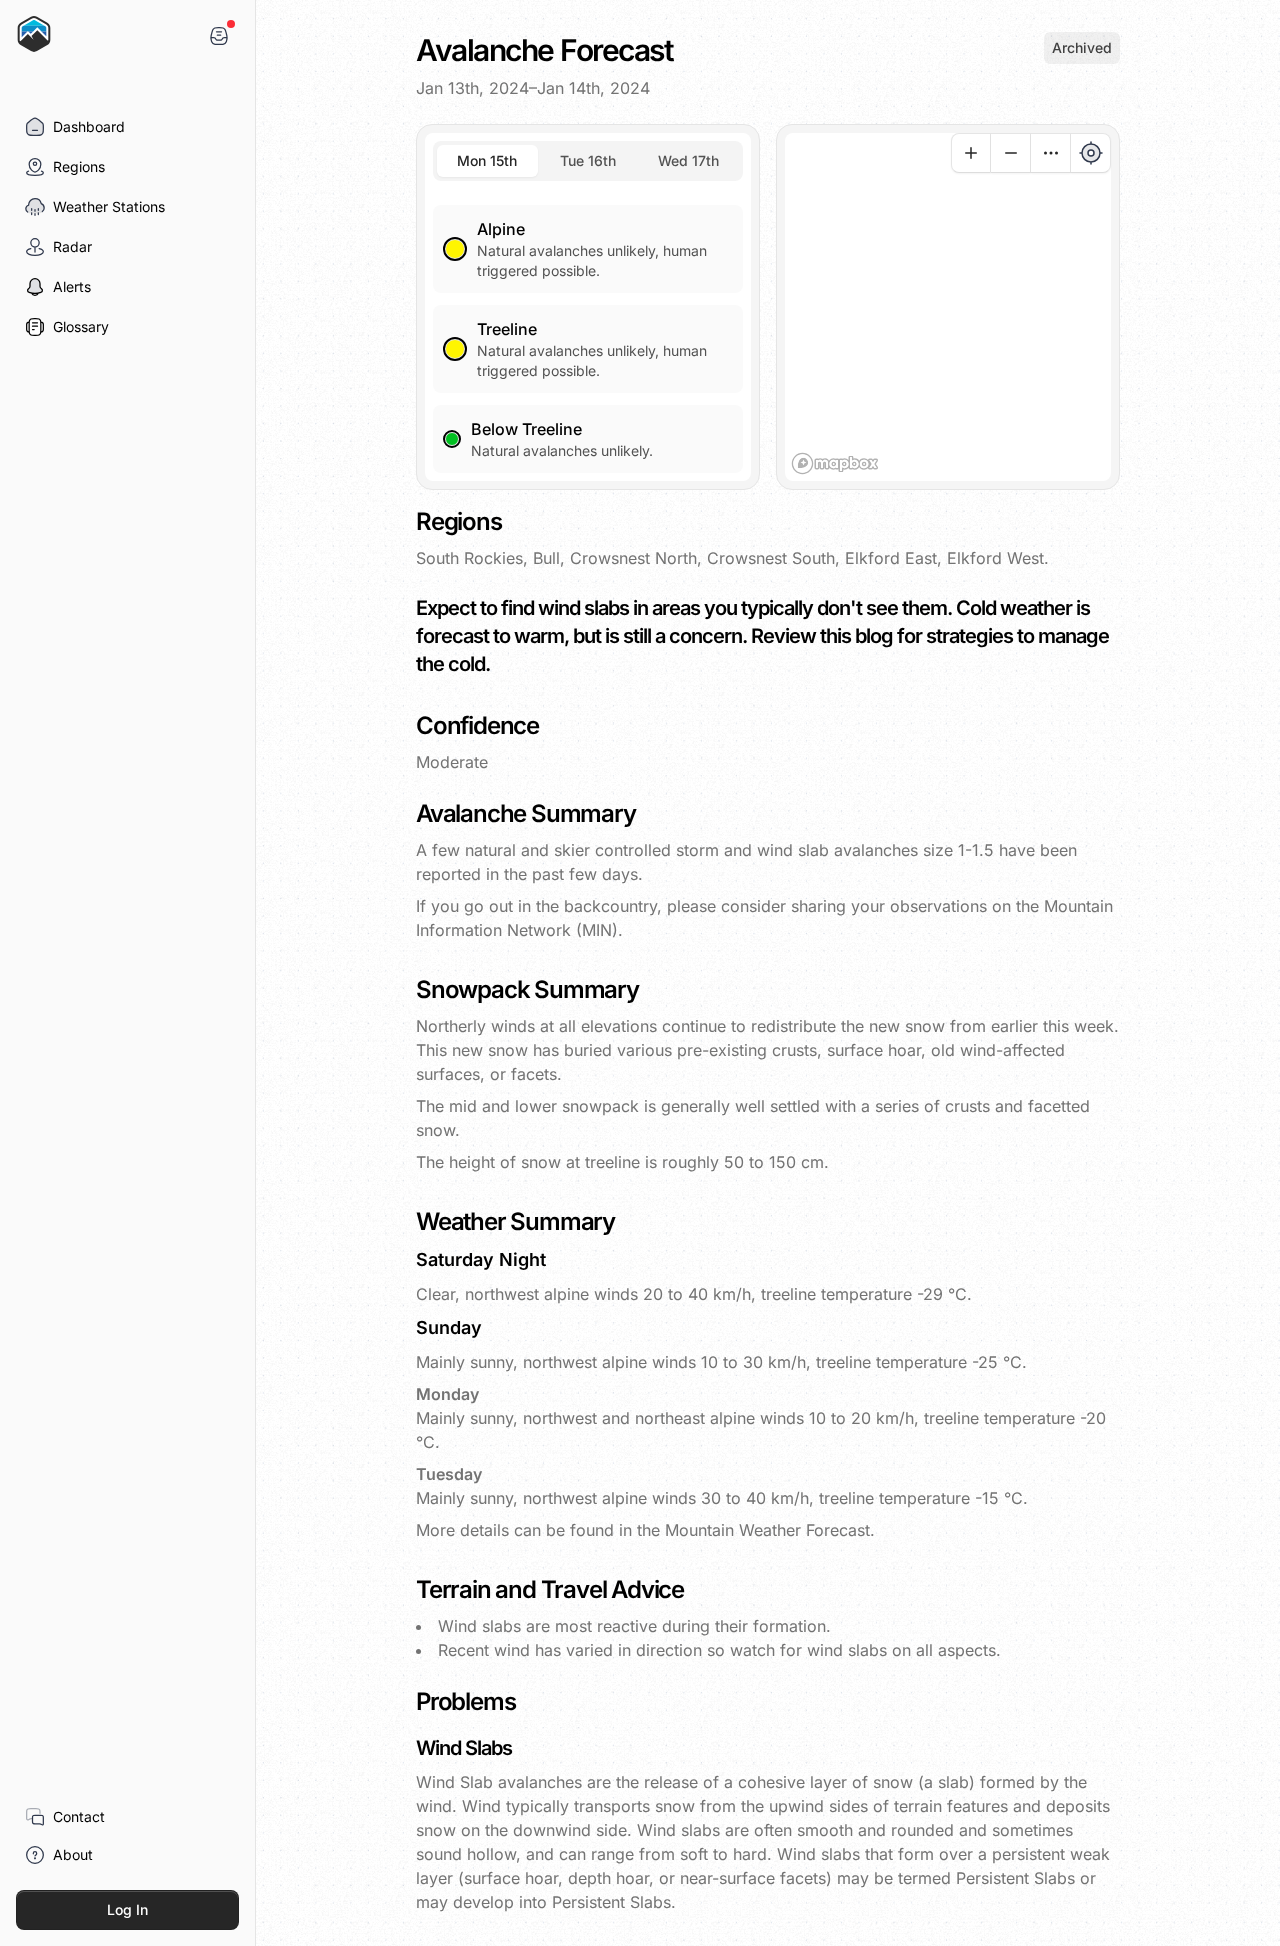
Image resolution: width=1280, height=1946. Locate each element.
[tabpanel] (588, 327)
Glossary (81, 326)
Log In (127, 1909)
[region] (948, 307)
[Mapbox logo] (835, 463)
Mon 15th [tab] (487, 160)
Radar (72, 246)
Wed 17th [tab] (688, 160)
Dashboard (89, 126)
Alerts (72, 286)
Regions (79, 166)
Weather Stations (109, 206)
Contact (79, 1816)
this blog (858, 636)
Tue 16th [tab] (588, 160)
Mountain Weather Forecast (767, 1530)
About (73, 1854)
